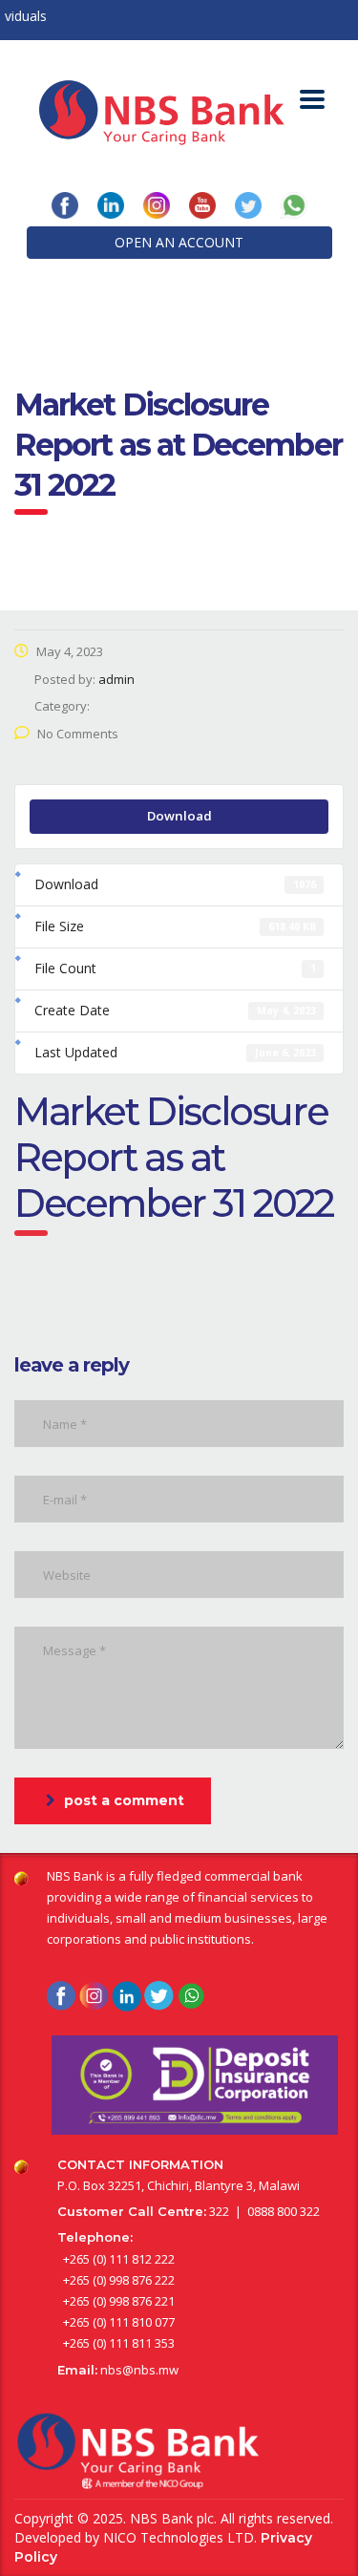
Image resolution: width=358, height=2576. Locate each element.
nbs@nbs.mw (139, 2370)
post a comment (124, 1800)
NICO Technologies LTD (179, 2537)
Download (179, 816)
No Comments (78, 734)
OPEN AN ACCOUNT (179, 242)
